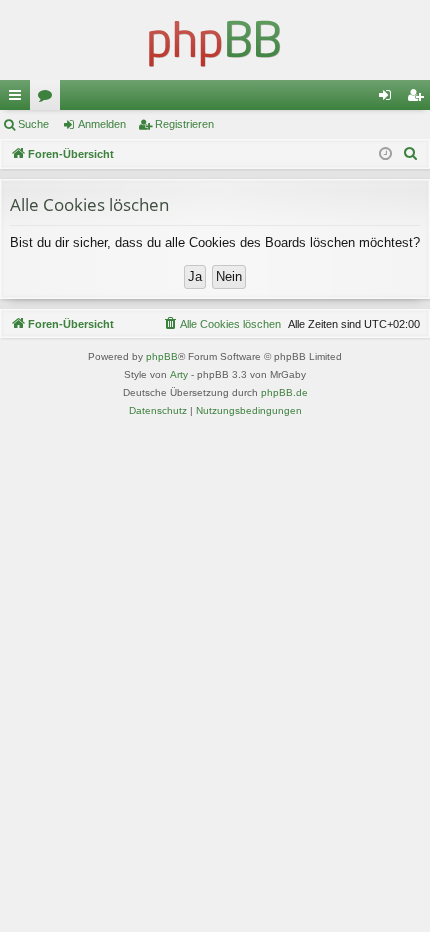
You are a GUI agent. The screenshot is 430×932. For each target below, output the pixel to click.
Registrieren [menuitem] (419, 99)
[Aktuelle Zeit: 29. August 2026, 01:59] (385, 154)
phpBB (162, 356)
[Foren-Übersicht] (215, 40)
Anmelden (102, 124)
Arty (179, 374)
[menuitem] (411, 154)
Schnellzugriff (19, 99)
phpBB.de (284, 392)
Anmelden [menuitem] (389, 99)
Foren (49, 99)
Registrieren (184, 124)
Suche (33, 124)
